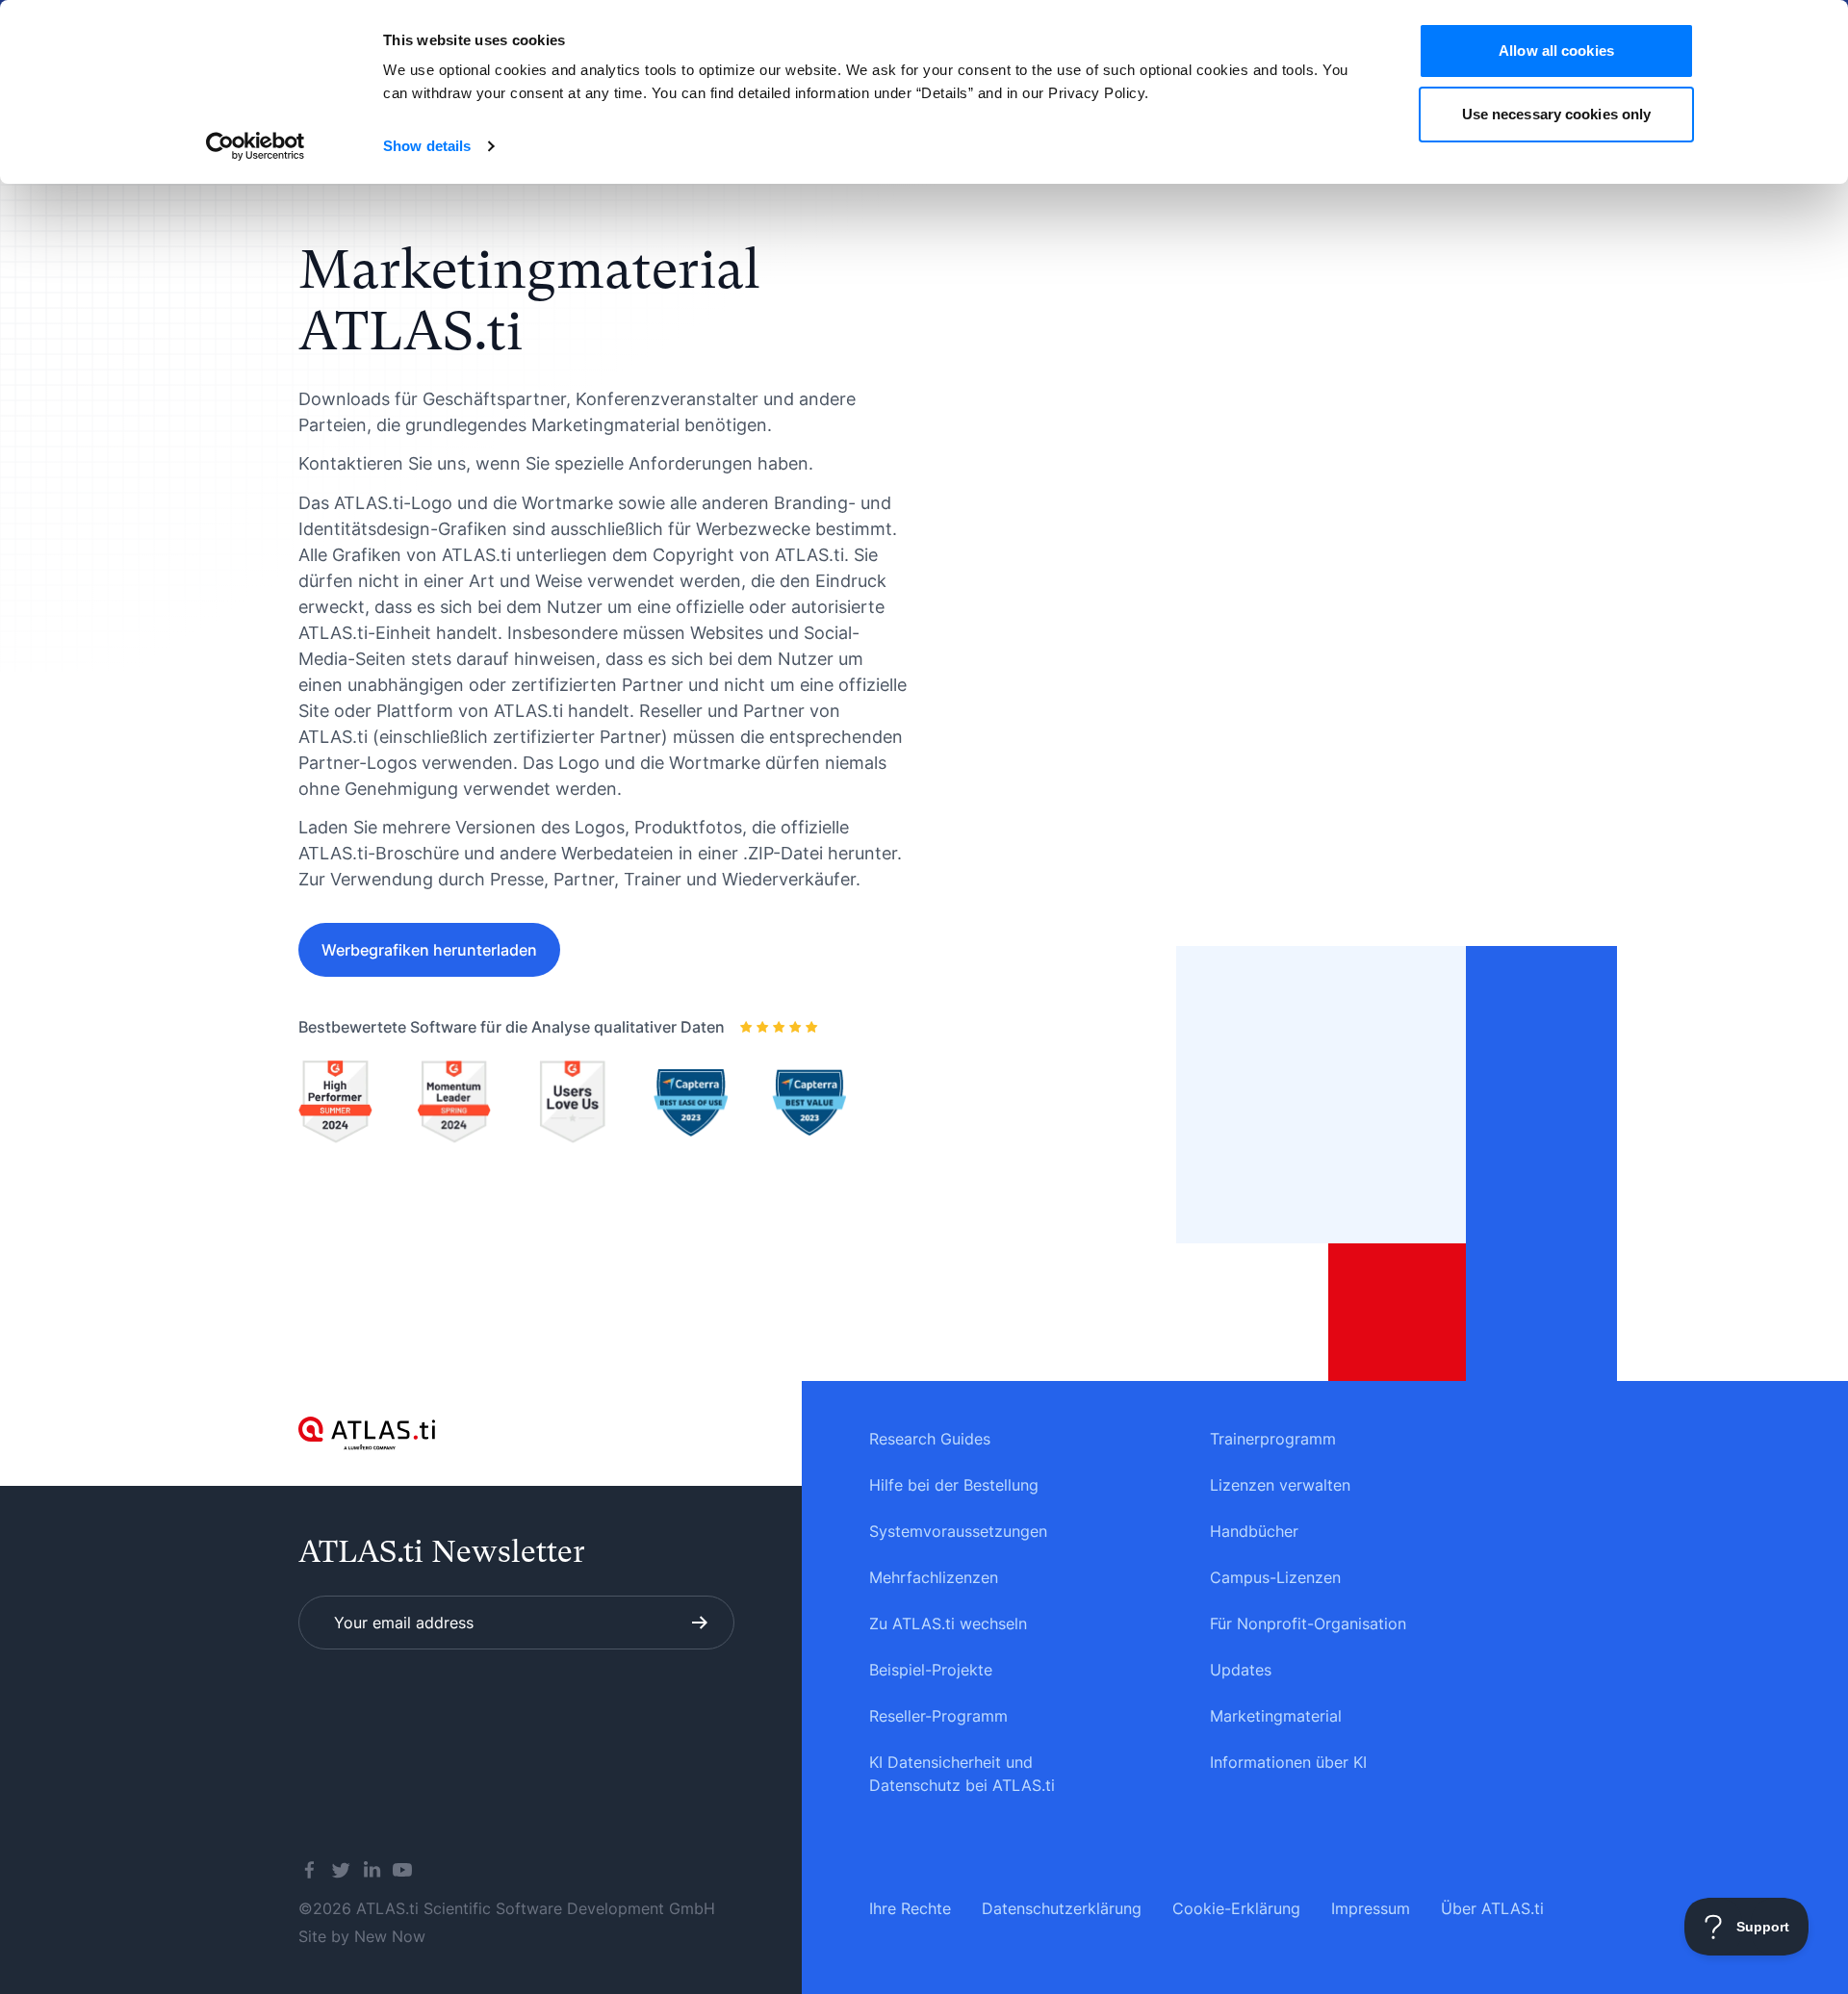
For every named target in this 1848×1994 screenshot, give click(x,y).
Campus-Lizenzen (1275, 1577)
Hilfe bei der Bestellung (954, 1485)
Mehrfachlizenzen (934, 1577)
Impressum (1371, 1908)
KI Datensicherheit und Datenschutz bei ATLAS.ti (962, 1774)
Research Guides (930, 1439)
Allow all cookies (1556, 51)
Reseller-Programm (938, 1716)
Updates (1241, 1670)
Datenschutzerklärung (1062, 1908)
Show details (427, 146)
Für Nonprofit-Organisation (1308, 1623)
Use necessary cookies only (1557, 114)
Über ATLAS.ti (1492, 1908)
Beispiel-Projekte (931, 1670)
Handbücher (1254, 1531)
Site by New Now (362, 1936)
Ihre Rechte (910, 1908)
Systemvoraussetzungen (958, 1531)
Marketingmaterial (1276, 1716)
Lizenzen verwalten (1280, 1485)
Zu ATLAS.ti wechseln (948, 1623)
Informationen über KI (1288, 1762)
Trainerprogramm (1273, 1439)
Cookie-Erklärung (1236, 1908)
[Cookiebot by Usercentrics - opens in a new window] (256, 146)
